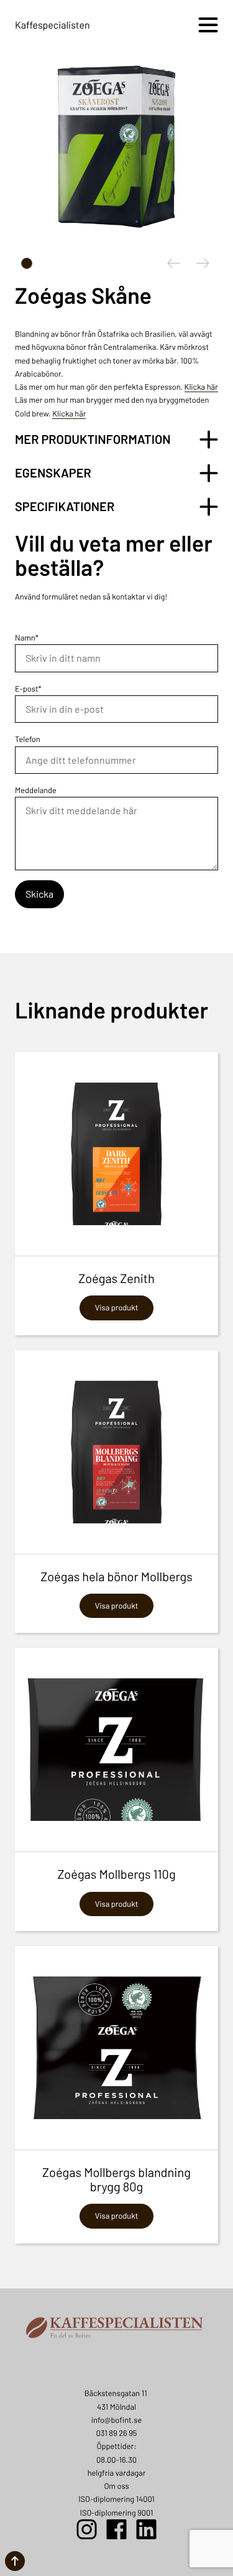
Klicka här (201, 387)
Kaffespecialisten (53, 25)
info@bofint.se (116, 2420)
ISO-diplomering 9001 (117, 2513)
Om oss (116, 2486)
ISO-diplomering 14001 (116, 2499)
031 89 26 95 (117, 2433)
